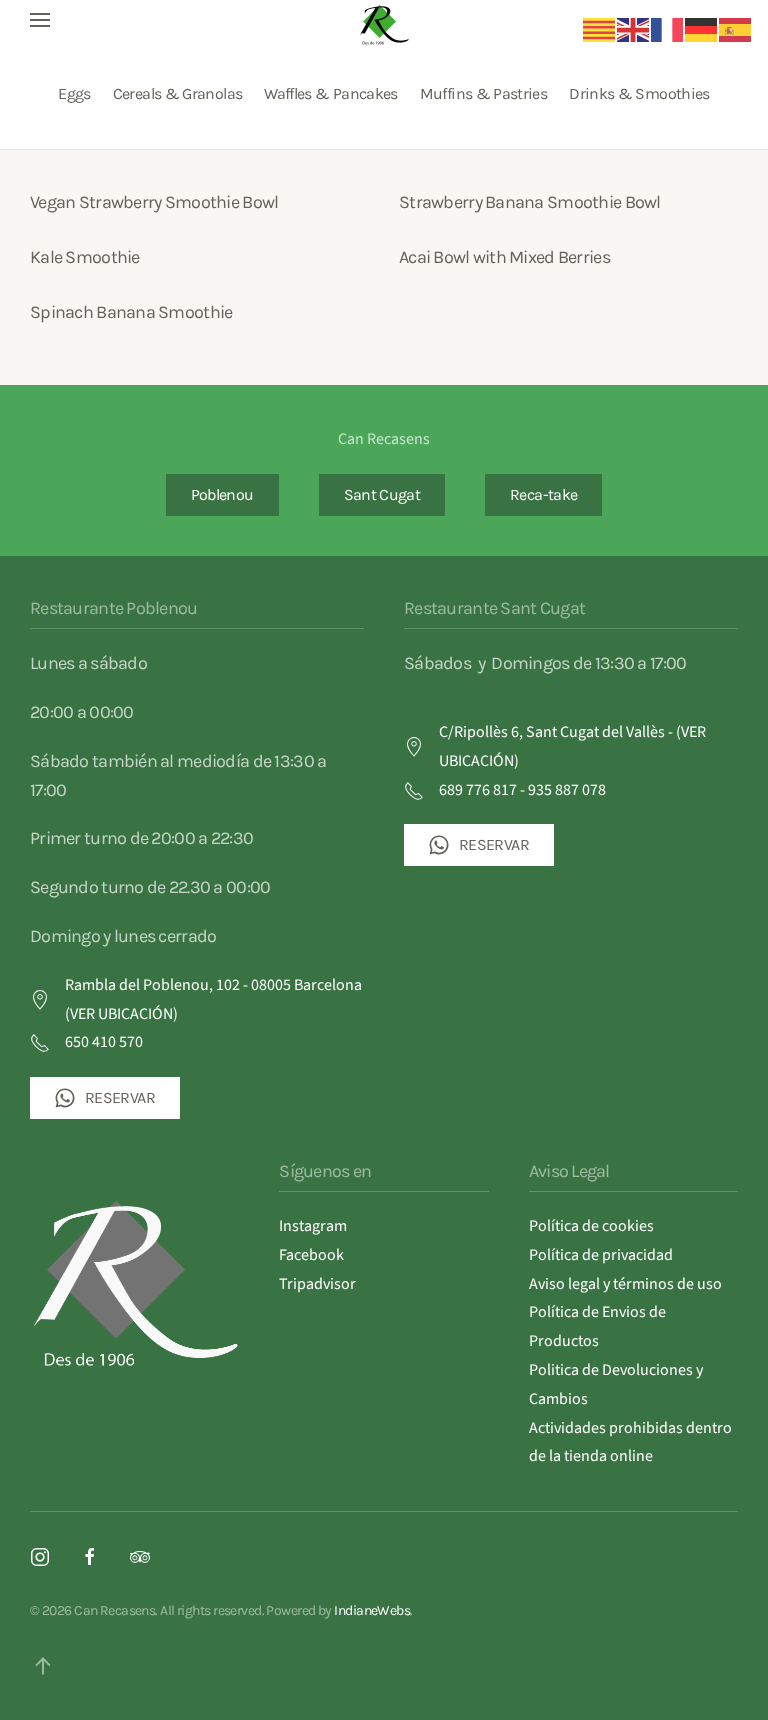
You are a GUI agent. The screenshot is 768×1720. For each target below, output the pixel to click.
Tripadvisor (317, 1284)
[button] (40, 20)
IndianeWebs (372, 1610)
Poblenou (222, 494)
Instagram (313, 1226)
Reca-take (543, 494)
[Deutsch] (702, 29)
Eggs (74, 93)
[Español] (736, 29)
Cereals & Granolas (177, 93)
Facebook (311, 1255)
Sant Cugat (382, 494)
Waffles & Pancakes (330, 93)
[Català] (600, 29)
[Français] (668, 29)
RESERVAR (120, 1097)
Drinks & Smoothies (639, 93)
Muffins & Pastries (483, 93)
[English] (634, 29)
